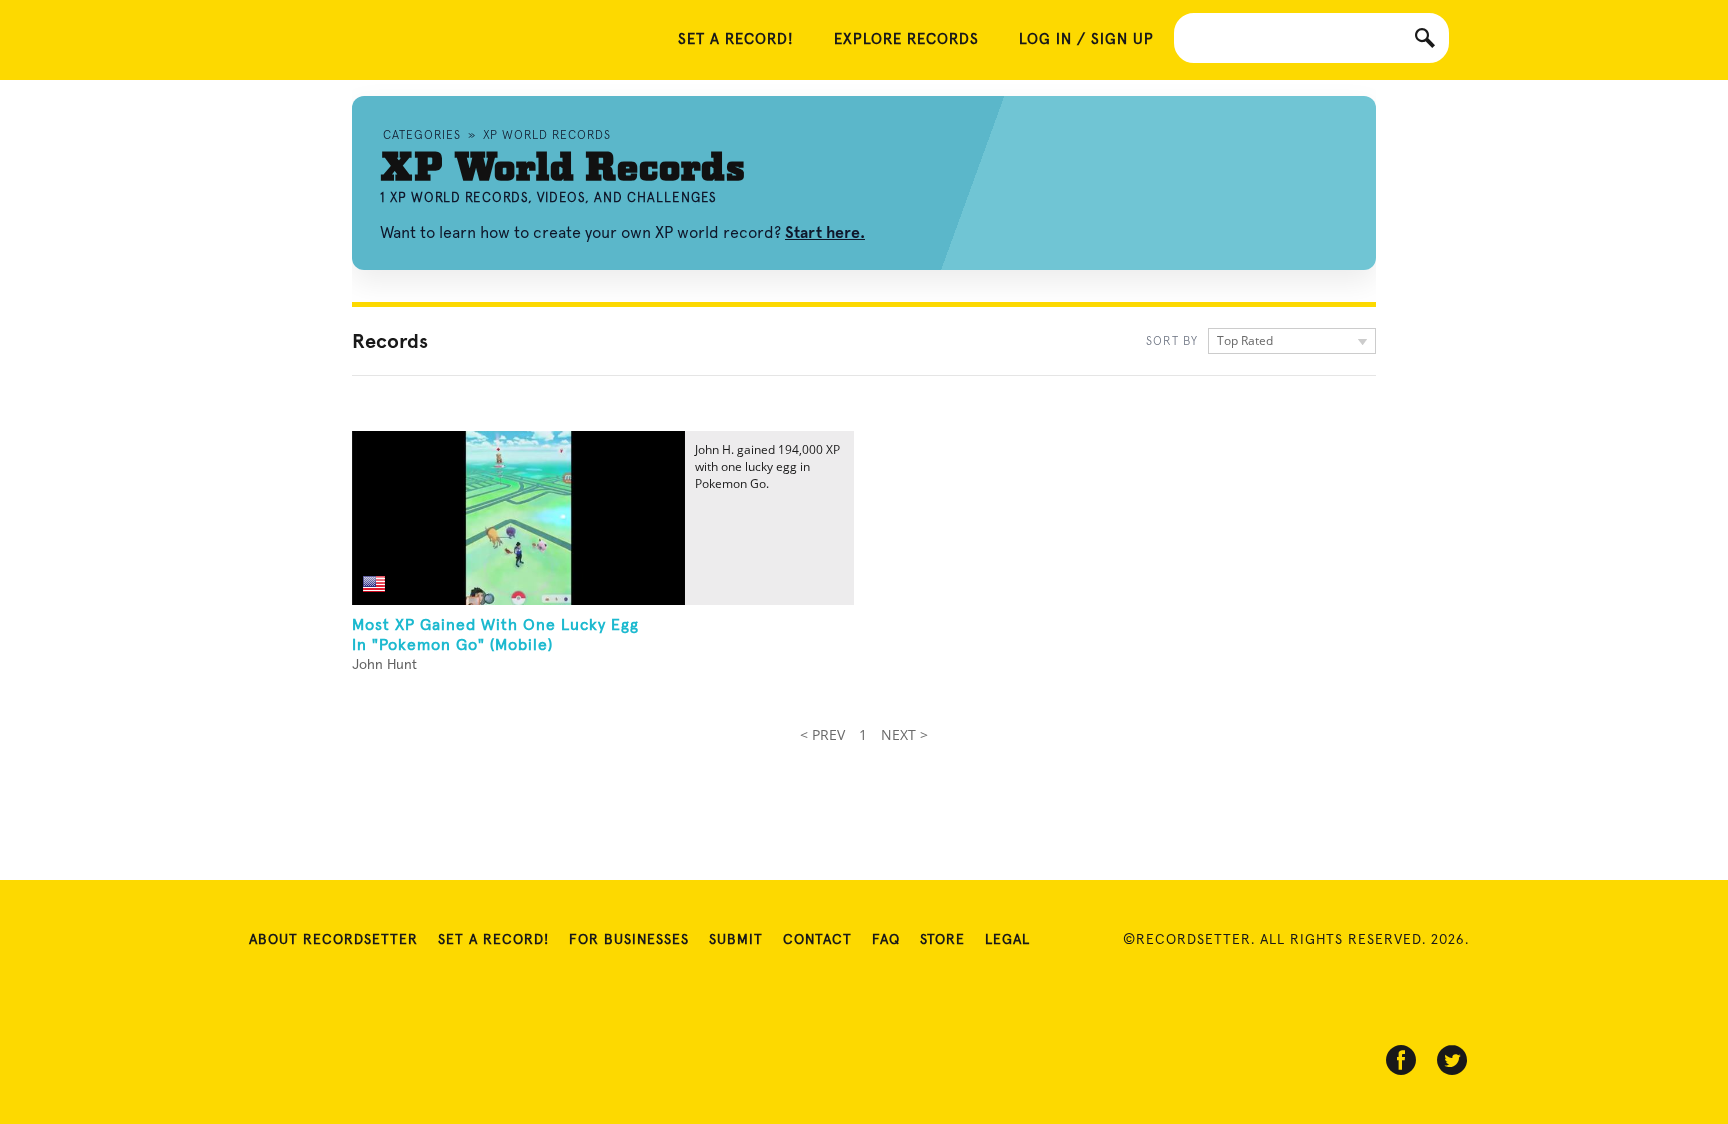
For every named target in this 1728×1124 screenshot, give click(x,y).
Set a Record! (493, 940)
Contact (817, 940)
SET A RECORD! (736, 39)
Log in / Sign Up (1086, 39)
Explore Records (906, 39)
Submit (736, 940)
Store (942, 940)
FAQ (886, 940)
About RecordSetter (333, 940)
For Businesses (629, 940)
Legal (1007, 940)
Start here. (825, 232)
